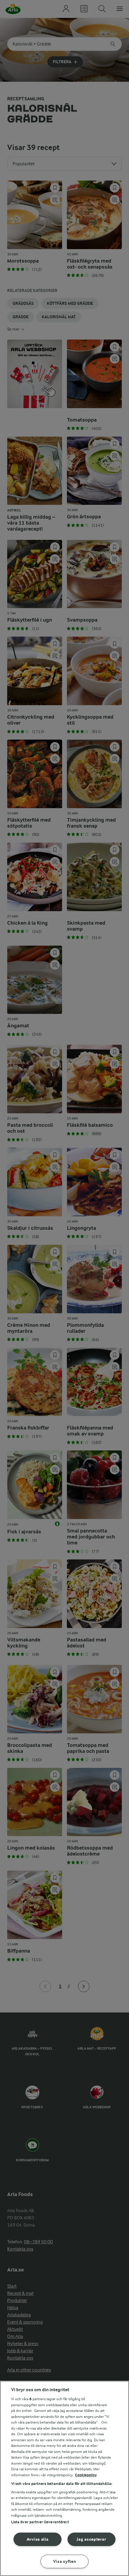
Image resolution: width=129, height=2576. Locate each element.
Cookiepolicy (86, 2475)
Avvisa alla (38, 2539)
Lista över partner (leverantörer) (40, 2522)
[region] (64, 2478)
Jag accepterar (91, 2539)
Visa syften (65, 2561)
